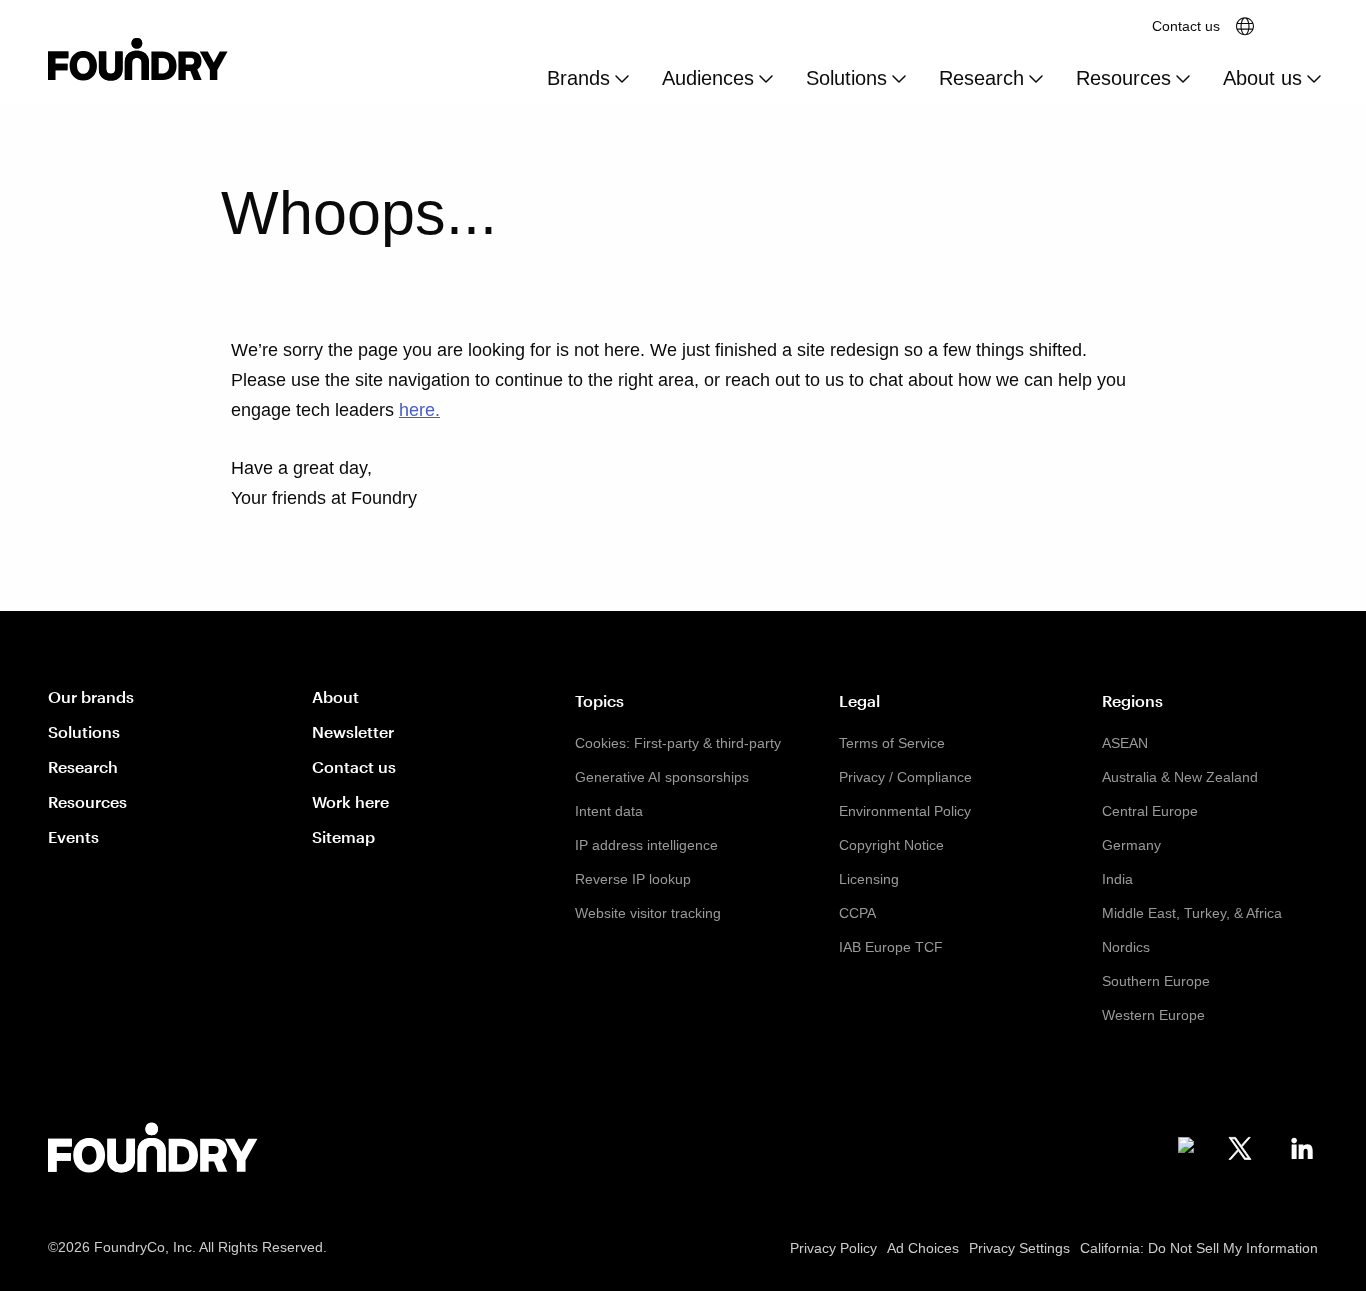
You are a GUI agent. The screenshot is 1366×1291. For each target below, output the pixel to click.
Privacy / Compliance (905, 777)
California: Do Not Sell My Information (1199, 1248)
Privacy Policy (833, 1248)
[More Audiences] (766, 80)
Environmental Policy (905, 811)
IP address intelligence (646, 845)
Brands (578, 78)
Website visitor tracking (648, 913)
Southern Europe (1156, 981)
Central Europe (1150, 811)
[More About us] (1314, 80)
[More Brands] (622, 80)
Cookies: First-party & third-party (678, 743)
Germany (1131, 845)
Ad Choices (923, 1248)
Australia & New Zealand (1180, 777)
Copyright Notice (891, 845)
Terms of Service (892, 743)
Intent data (609, 811)
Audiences (708, 78)
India (1117, 879)
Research (981, 78)
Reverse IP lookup (633, 879)
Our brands (91, 696)
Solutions (846, 78)
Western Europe (1153, 1015)
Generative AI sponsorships (662, 777)
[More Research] (1036, 80)
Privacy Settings (1019, 1248)
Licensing (869, 879)
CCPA (857, 913)
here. (419, 410)
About (335, 696)
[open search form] (1300, 26)
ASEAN (1125, 743)
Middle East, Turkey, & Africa (1192, 913)
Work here (350, 801)
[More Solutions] (899, 80)
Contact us (1186, 26)
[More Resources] (1183, 80)
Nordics (1126, 947)
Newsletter (353, 731)
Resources (1123, 78)
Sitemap (343, 836)
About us (1262, 78)
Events (73, 836)
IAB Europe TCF (891, 947)
